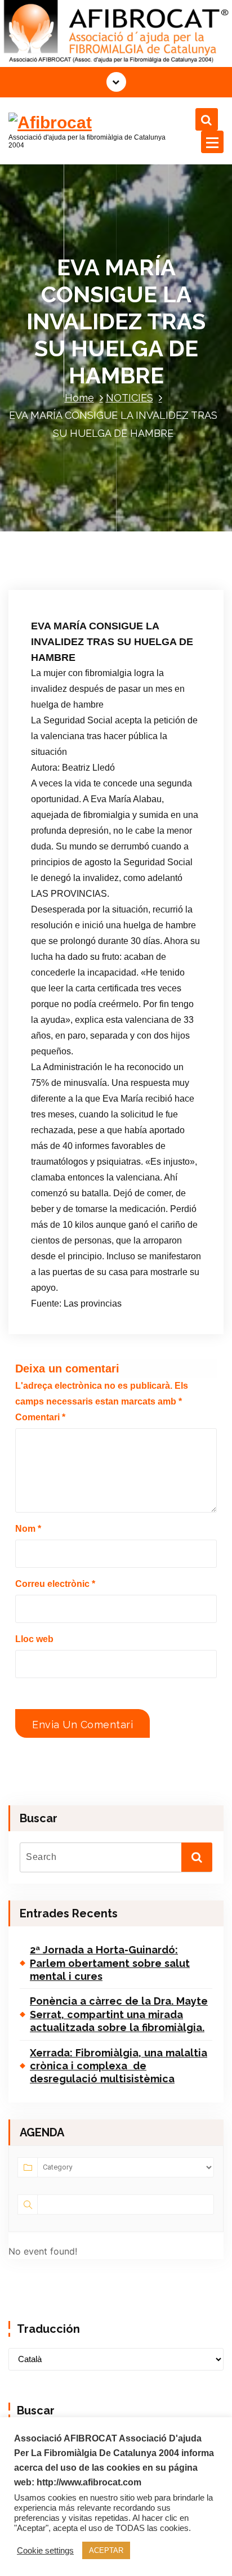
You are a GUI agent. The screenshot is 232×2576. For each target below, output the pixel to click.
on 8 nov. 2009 (74, 567)
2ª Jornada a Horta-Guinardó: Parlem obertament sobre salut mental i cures (110, 1963)
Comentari (40, 1417)
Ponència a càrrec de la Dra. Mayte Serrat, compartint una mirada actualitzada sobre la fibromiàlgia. (119, 2014)
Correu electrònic (55, 1584)
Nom (28, 1529)
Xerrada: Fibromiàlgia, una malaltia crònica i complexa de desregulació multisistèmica (119, 2066)
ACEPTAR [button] (106, 2550)
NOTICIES (130, 398)
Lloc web (34, 1639)
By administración (77, 583)
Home (79, 398)
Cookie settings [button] (45, 2551)
